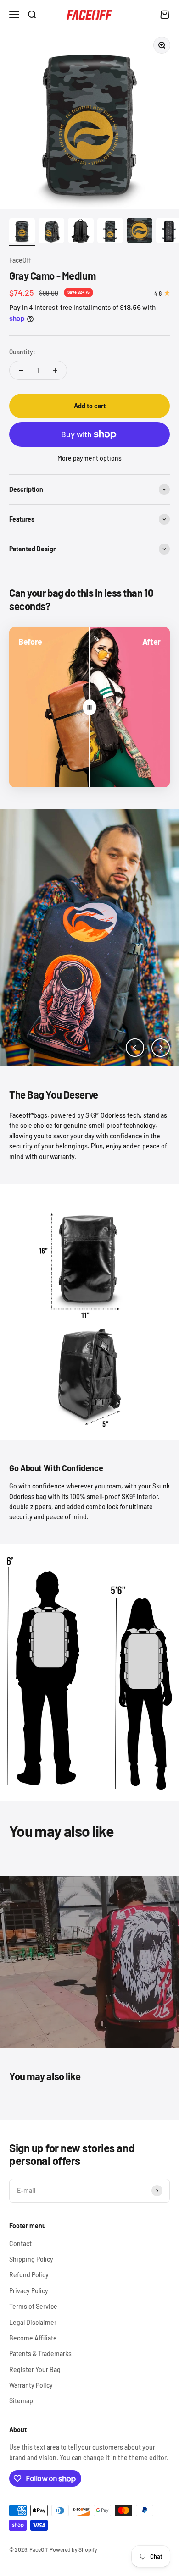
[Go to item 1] (22, 232)
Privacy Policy (29, 2291)
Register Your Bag (35, 2370)
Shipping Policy (31, 2259)
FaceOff (20, 260)
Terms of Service (33, 2306)
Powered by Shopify (73, 2549)
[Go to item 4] (110, 232)
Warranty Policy (31, 2385)
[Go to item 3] (81, 232)
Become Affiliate (33, 2338)
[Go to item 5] (140, 232)
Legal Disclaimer (33, 2322)
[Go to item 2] (51, 232)
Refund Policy (29, 2275)
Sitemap (21, 2401)
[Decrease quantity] (21, 370)
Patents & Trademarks (40, 2354)
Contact (20, 2244)
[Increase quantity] (55, 370)
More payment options (89, 458)
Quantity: (22, 352)
